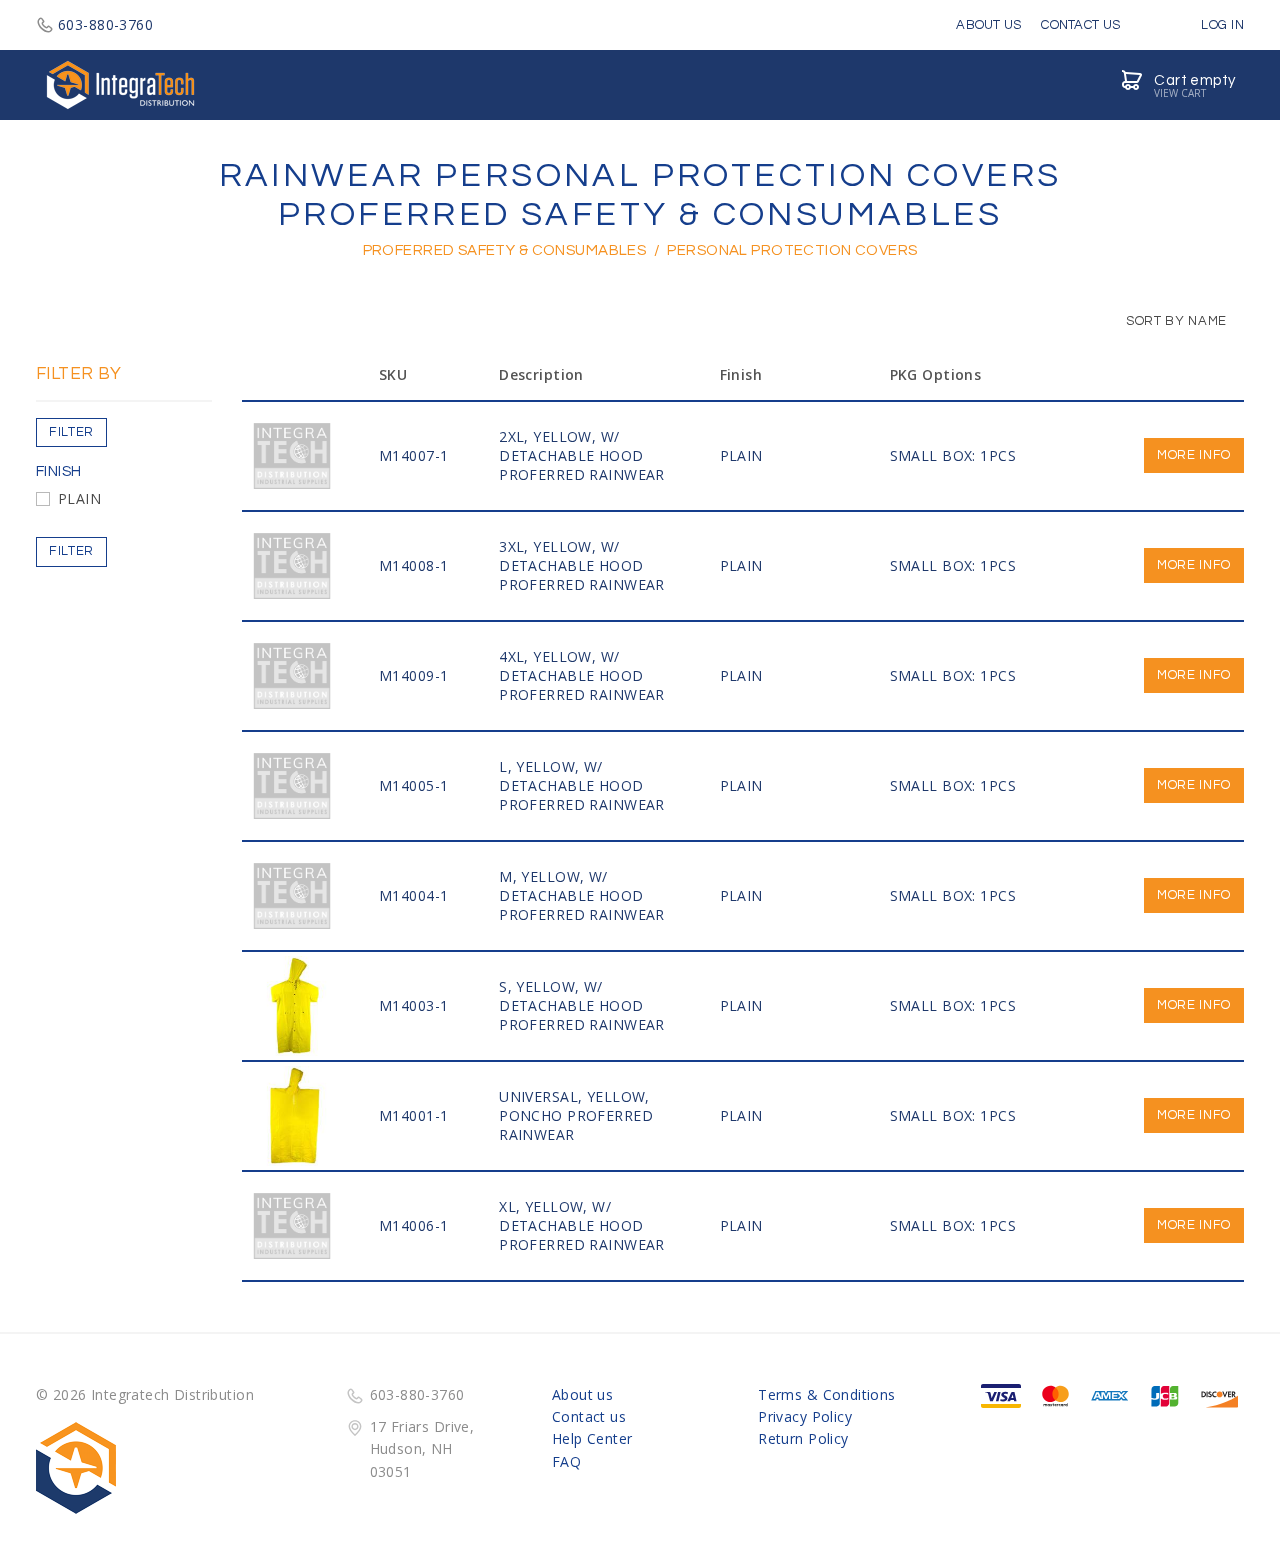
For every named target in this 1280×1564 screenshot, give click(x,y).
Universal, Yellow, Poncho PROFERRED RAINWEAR (576, 1115)
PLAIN (79, 498)
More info (1194, 455)
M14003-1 (413, 1005)
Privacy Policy (805, 1416)
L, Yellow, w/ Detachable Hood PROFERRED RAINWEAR (582, 785)
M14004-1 (413, 895)
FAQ (566, 1461)
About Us (988, 25)
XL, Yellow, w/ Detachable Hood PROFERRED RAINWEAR (582, 1225)
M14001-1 (413, 1115)
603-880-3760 (105, 24)
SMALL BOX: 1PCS (953, 455)
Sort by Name (1175, 321)
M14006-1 (413, 1225)
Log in (1221, 25)
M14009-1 (413, 675)
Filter (71, 432)
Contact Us (1080, 25)
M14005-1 (413, 785)
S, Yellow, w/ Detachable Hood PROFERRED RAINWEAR (582, 1005)
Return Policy (803, 1438)
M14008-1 (413, 565)
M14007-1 (413, 455)
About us (582, 1394)
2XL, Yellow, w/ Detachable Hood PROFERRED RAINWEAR (582, 455)
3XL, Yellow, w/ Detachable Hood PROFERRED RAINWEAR (582, 565)
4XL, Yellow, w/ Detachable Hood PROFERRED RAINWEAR (582, 675)
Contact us (589, 1416)
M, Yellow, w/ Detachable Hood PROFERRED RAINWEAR (582, 895)
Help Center (592, 1438)
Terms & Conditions (827, 1394)
